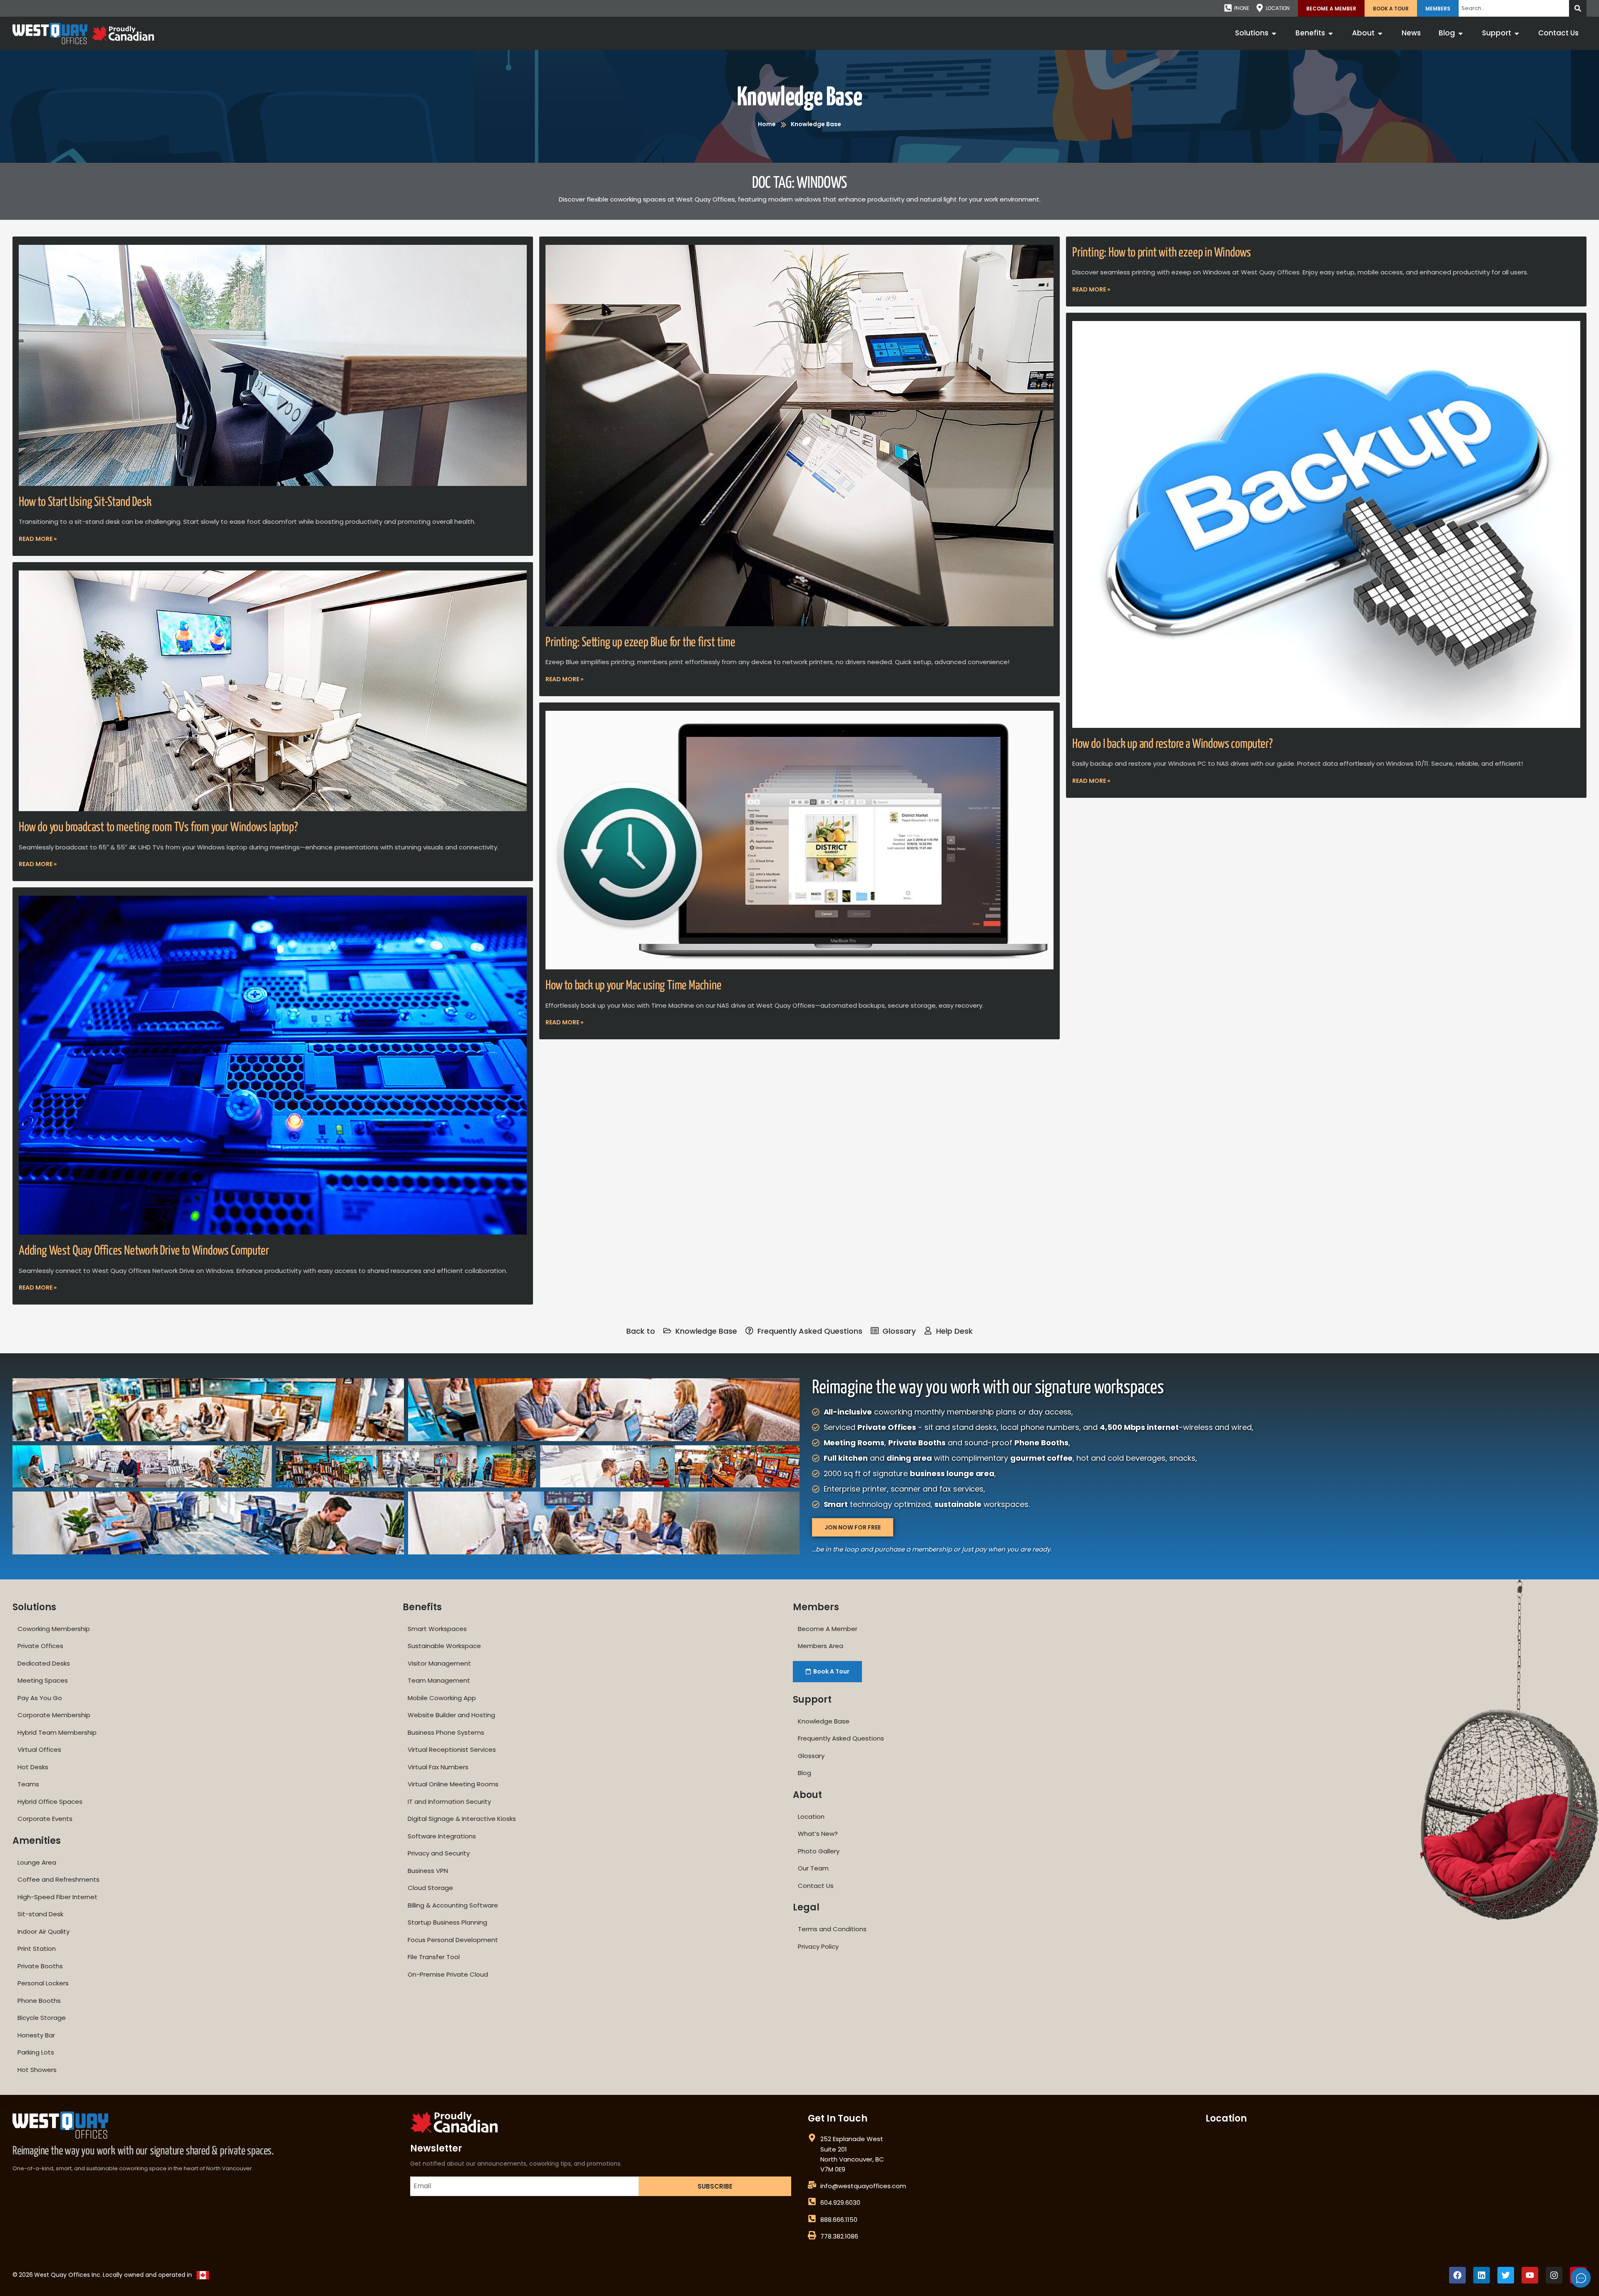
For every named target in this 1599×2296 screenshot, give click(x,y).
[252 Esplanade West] (812, 2138)
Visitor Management (439, 1663)
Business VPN (428, 1871)
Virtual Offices (39, 1749)
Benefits (422, 1607)
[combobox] (1514, 8)
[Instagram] (1554, 2275)
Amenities (37, 1841)
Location (811, 1817)
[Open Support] (1517, 33)
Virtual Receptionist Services (452, 1749)
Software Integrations (442, 1836)
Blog (804, 1773)
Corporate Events (45, 1819)
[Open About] (1380, 33)
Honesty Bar (36, 2035)
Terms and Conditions (832, 1929)
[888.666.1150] (812, 2219)
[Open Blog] (1461, 33)
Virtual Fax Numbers (438, 1767)
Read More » (38, 539)
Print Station (37, 1949)
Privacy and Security (439, 1853)
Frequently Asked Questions (841, 1738)
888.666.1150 (839, 2220)
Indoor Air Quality (44, 1931)
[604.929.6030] (812, 2201)
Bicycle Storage (42, 2018)
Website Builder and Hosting (451, 1715)
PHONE (1242, 8)
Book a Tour (1391, 9)
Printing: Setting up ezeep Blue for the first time (640, 642)
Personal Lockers (43, 1983)
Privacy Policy (818, 1946)
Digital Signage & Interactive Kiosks (462, 1819)
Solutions (34, 1607)
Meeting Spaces (43, 1680)
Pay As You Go (40, 1698)
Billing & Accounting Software (453, 1905)
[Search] (1578, 8)
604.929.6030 (840, 2203)
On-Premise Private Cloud (448, 1974)
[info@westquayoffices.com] (812, 2185)
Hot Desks (33, 1767)
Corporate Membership (54, 1715)
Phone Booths (39, 2001)
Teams (28, 1784)
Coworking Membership (54, 1629)
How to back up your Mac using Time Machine (634, 986)
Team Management (439, 1680)
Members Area (821, 1646)
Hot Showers (37, 2070)
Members (1438, 9)
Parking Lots (36, 2052)
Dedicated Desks (44, 1663)
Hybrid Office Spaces (50, 1802)
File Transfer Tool (434, 1957)
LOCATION (1278, 8)
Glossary (811, 1756)
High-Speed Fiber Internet (57, 1897)
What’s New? (818, 1834)
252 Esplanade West (852, 2139)
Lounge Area (37, 1862)
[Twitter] (1506, 2275)
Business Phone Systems (446, 1732)
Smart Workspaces (437, 1629)
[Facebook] (1457, 2275)
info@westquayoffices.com (863, 2186)
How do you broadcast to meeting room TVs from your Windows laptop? (158, 827)
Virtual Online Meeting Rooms (453, 1784)
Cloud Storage (430, 1888)
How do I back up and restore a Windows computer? (1172, 744)
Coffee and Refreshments (59, 1879)
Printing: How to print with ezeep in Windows (1162, 253)
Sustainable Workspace (444, 1646)
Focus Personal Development (453, 1940)
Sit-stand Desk (40, 1914)
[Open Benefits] (1331, 33)
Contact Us (816, 1886)
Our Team (813, 1868)
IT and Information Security (449, 1802)
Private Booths (40, 1966)
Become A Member (1331, 9)
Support (812, 1700)
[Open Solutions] (1274, 33)
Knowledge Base (799, 98)
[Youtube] (1530, 2275)
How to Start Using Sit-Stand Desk (85, 502)
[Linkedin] (1482, 2275)
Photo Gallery (819, 1851)
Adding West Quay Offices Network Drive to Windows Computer (144, 1251)
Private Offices (40, 1646)
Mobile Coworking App (442, 1698)
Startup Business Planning (447, 1922)
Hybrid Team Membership (57, 1732)
